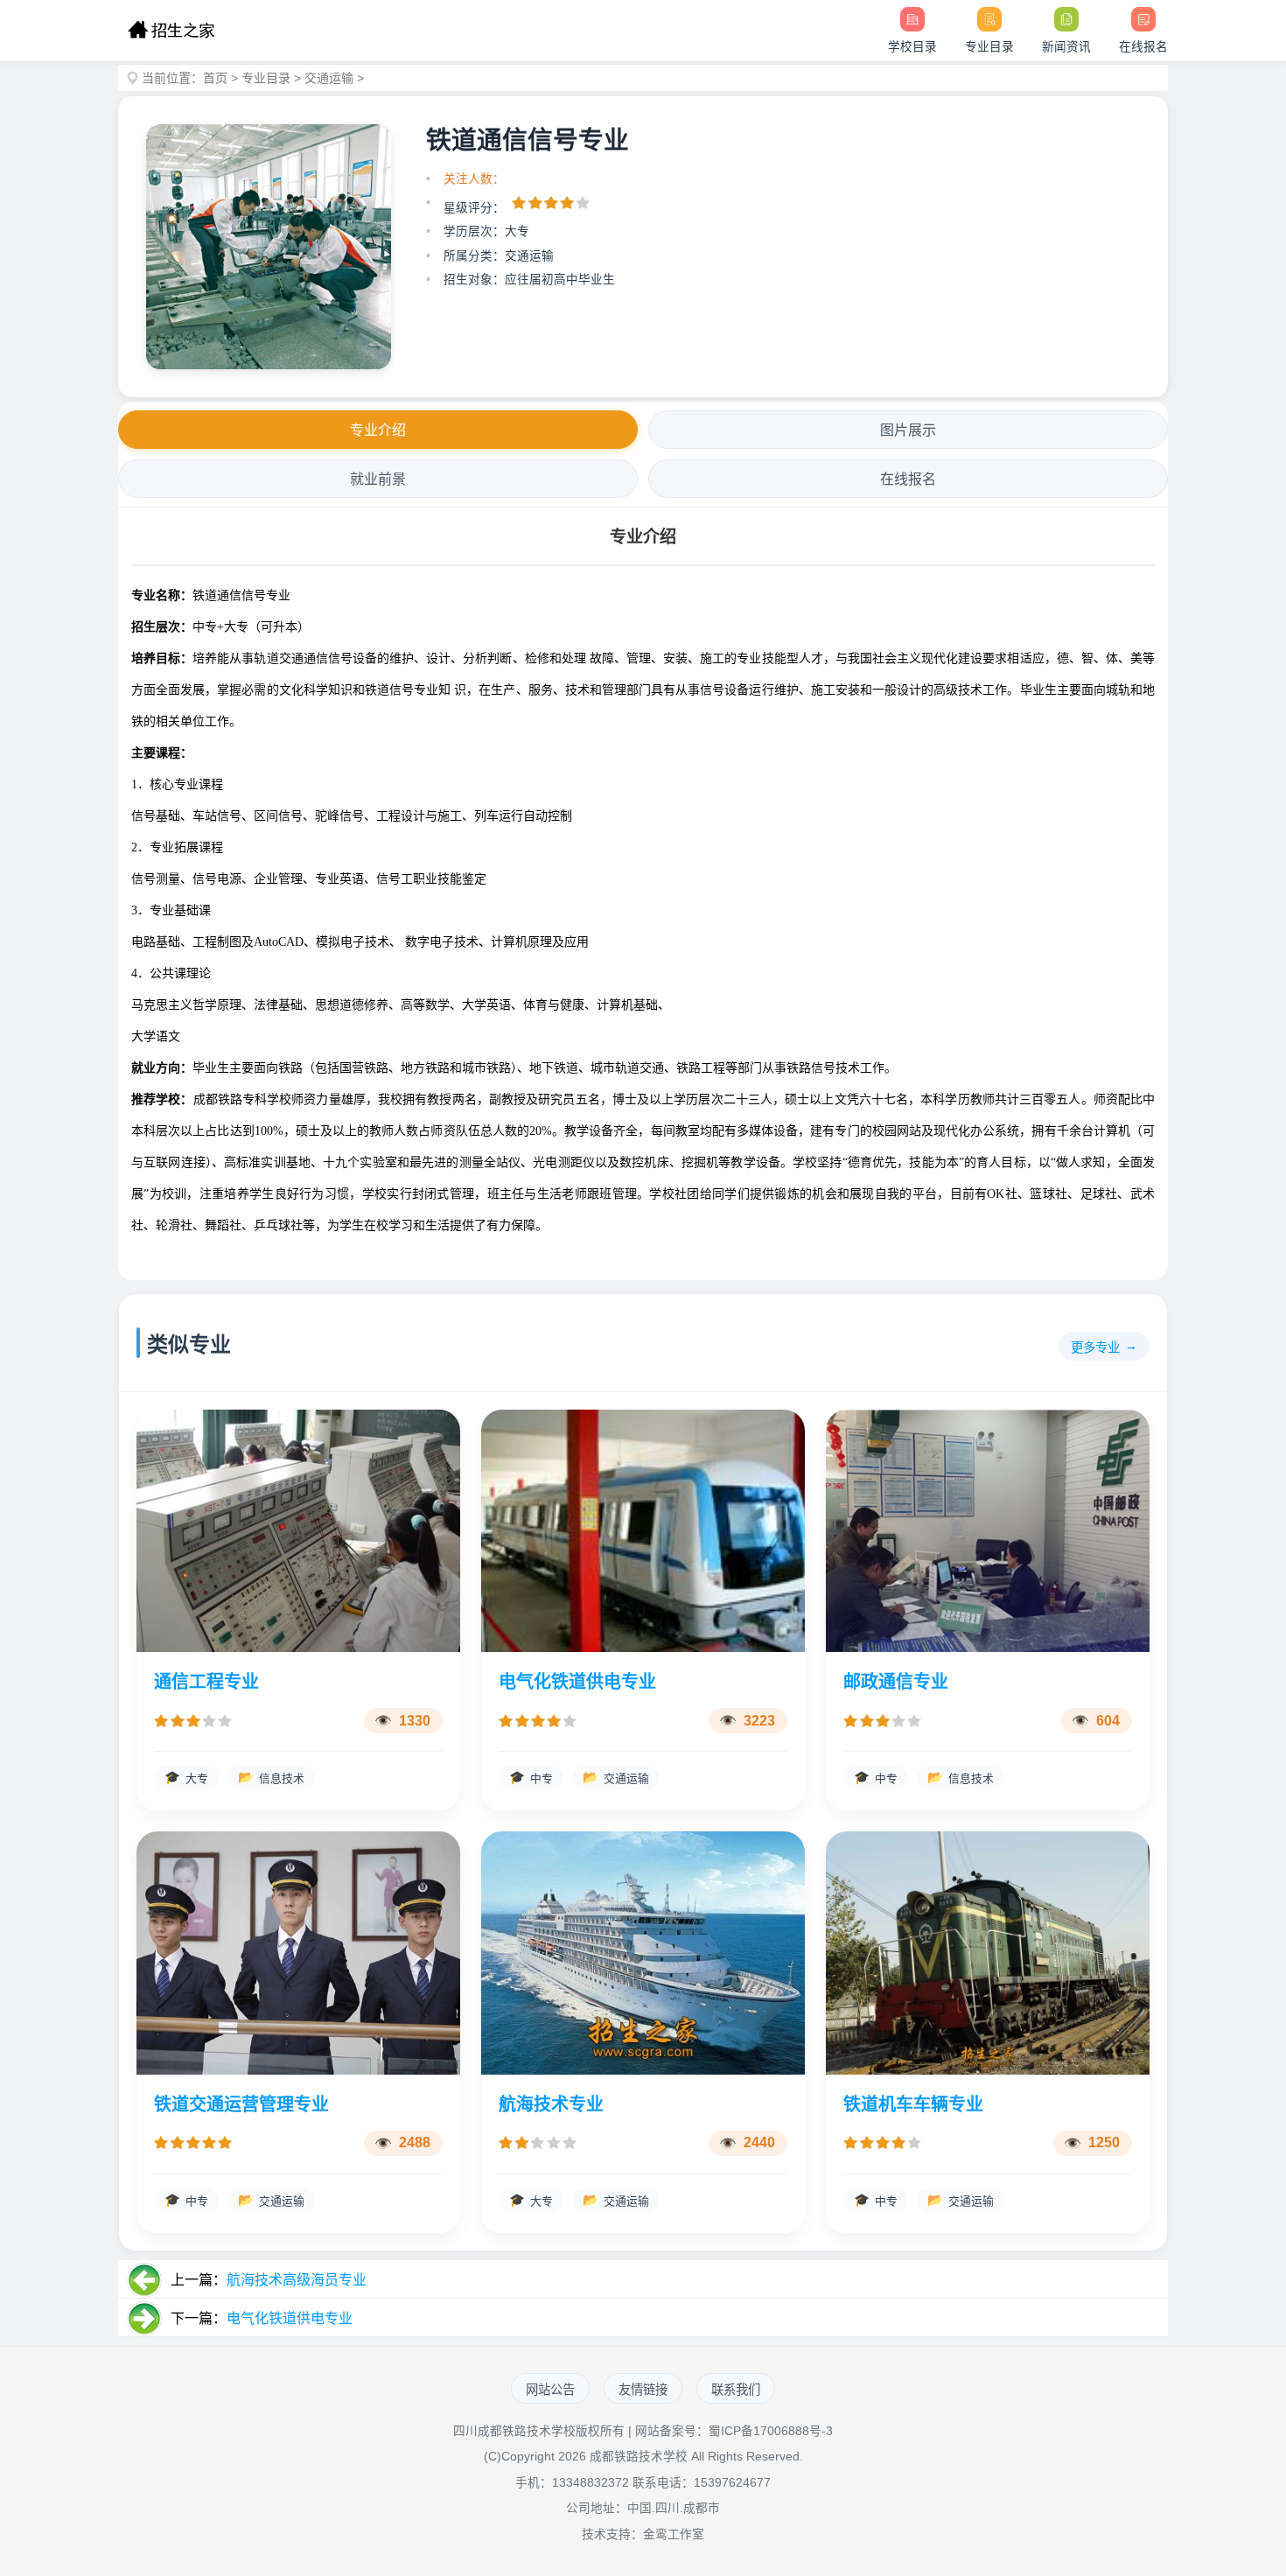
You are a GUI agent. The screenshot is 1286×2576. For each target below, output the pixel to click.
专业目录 (266, 78)
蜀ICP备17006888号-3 (771, 2431)
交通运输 (329, 78)
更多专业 (1095, 1347)
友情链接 (643, 2390)
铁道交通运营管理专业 (241, 2104)
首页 (215, 78)
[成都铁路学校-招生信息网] (171, 31)
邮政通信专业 (896, 1682)
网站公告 (550, 2390)
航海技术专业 (551, 2104)
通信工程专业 (206, 1682)
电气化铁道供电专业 (577, 1682)
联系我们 (736, 2390)
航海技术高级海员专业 (297, 2280)
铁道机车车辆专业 (913, 2104)
